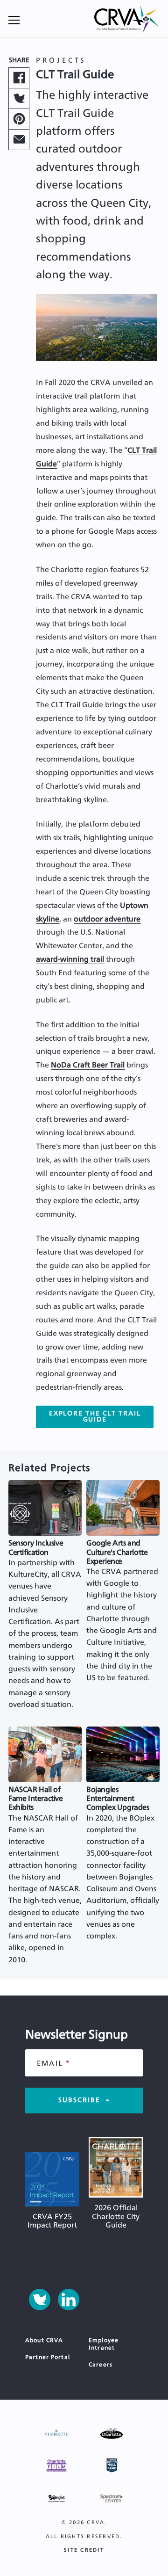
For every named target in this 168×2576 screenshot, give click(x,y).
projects (61, 61)
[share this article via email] (19, 140)
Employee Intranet (104, 2344)
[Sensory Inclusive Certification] (45, 1508)
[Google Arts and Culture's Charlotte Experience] (123, 1508)
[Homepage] (127, 20)
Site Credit (84, 2550)
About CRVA (44, 2340)
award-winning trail (70, 959)
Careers (101, 2365)
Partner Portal (48, 2357)
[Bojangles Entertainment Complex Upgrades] (123, 1754)
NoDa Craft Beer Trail (88, 1065)
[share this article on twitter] (19, 98)
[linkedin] (69, 2300)
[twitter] (40, 2300)
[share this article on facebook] (19, 78)
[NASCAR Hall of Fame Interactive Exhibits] (45, 1754)
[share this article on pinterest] (19, 119)
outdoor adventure (107, 919)
